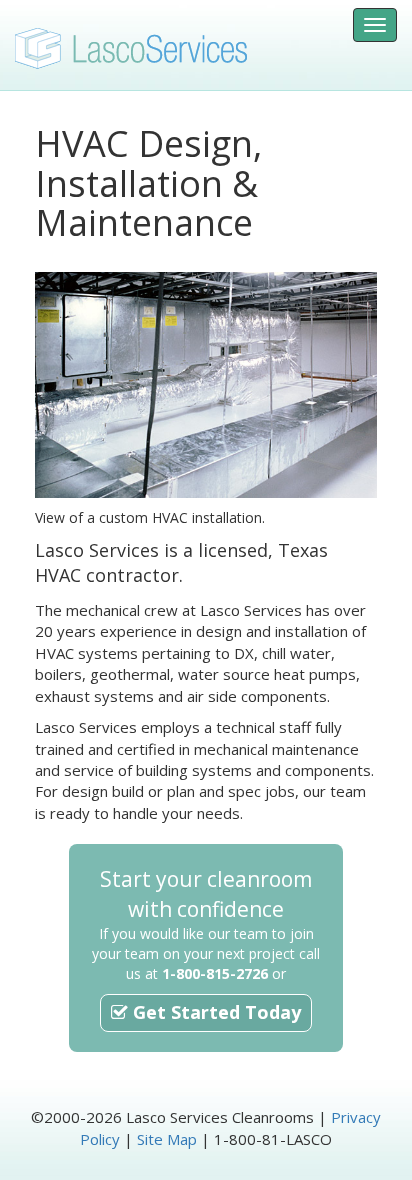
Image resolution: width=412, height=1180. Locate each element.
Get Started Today (214, 1012)
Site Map (167, 1139)
